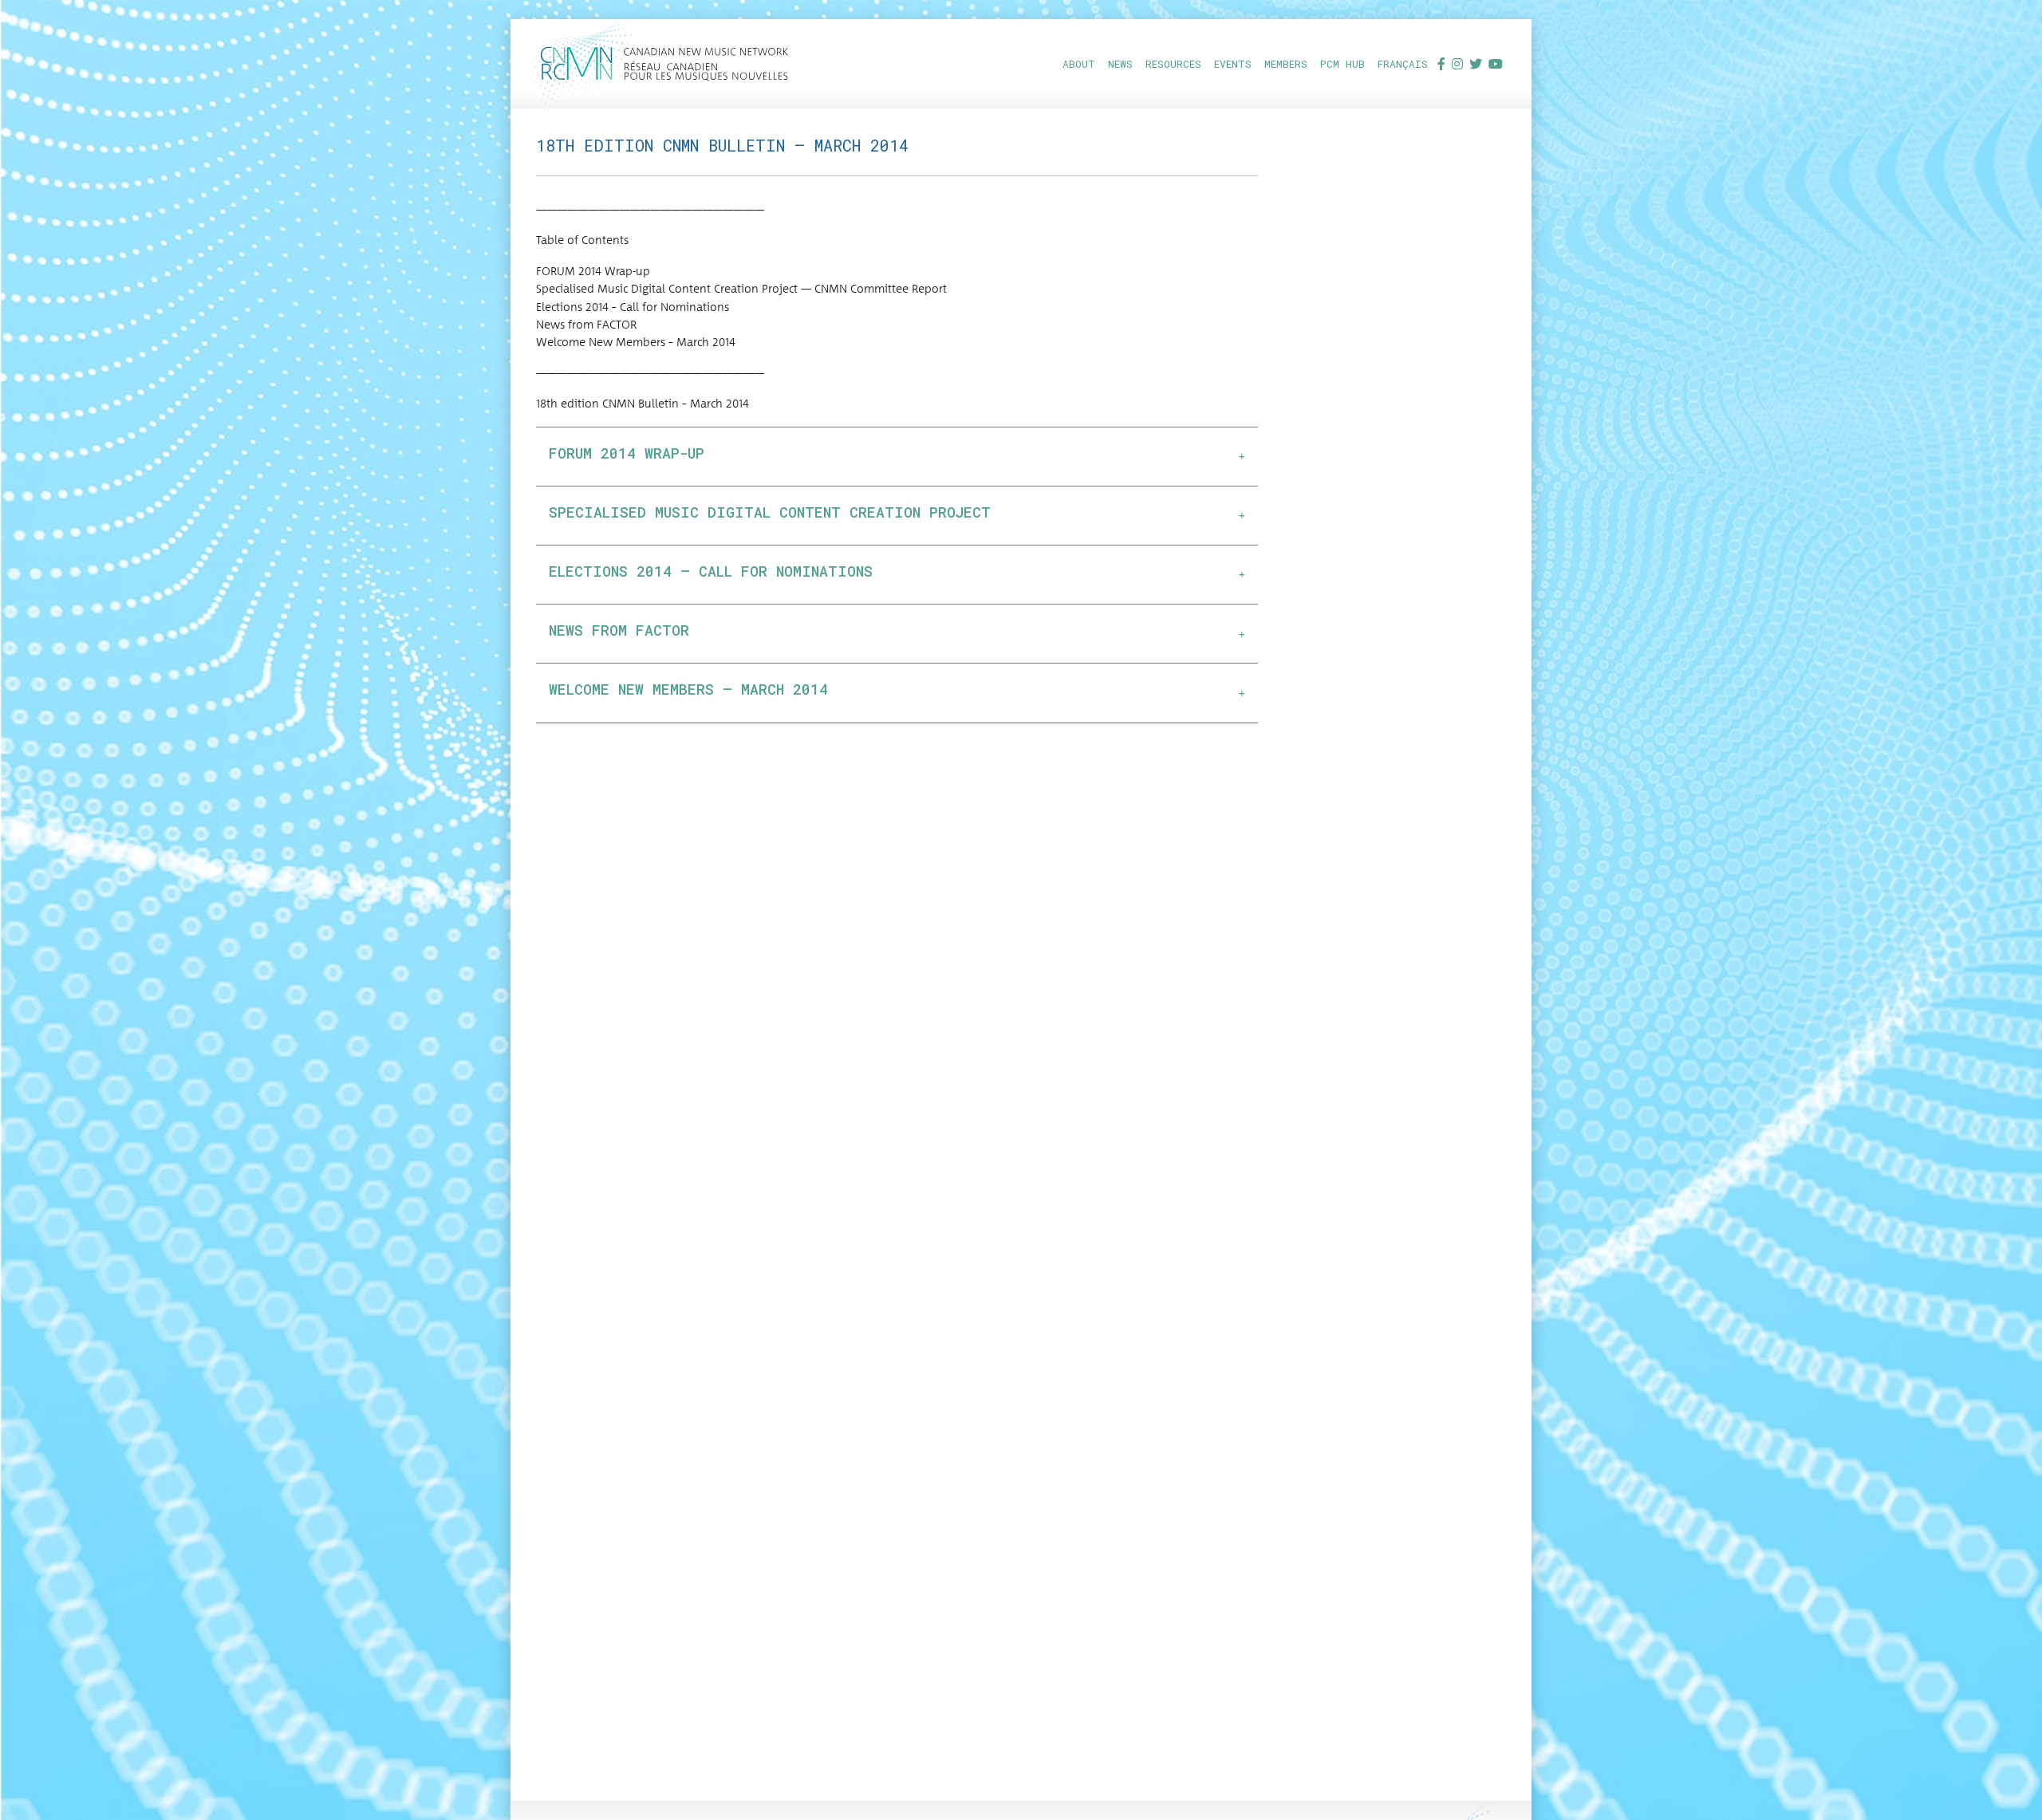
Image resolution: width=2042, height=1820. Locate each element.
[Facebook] (1441, 63)
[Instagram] (1457, 63)
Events (1233, 64)
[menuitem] (1079, 63)
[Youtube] (1496, 63)
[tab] (897, 457)
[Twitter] (1476, 63)
